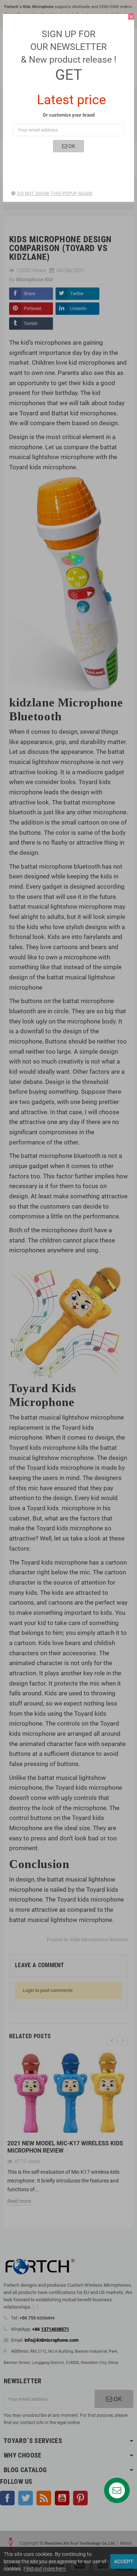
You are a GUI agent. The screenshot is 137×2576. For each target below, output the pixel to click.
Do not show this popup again (55, 193)
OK (71, 146)
